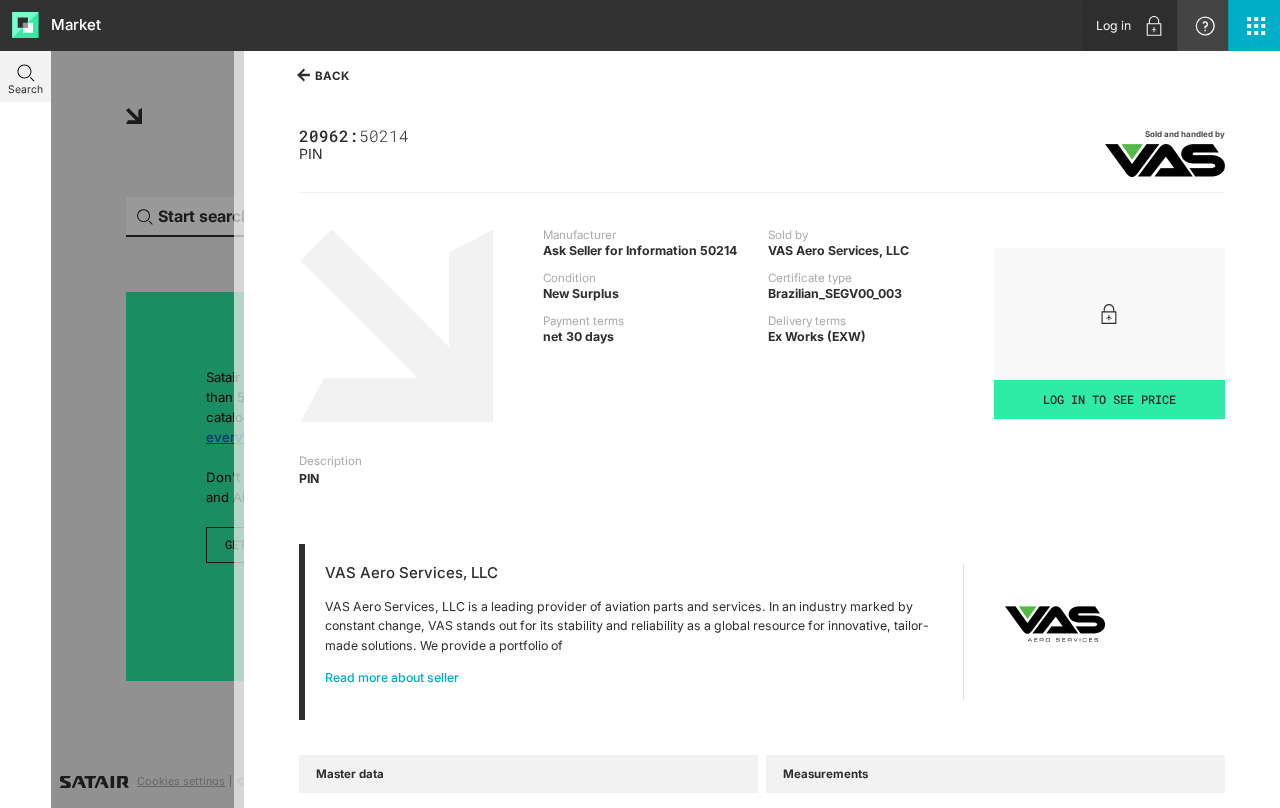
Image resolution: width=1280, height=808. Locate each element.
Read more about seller (392, 677)
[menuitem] (1130, 25)
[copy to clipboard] (416, 134)
